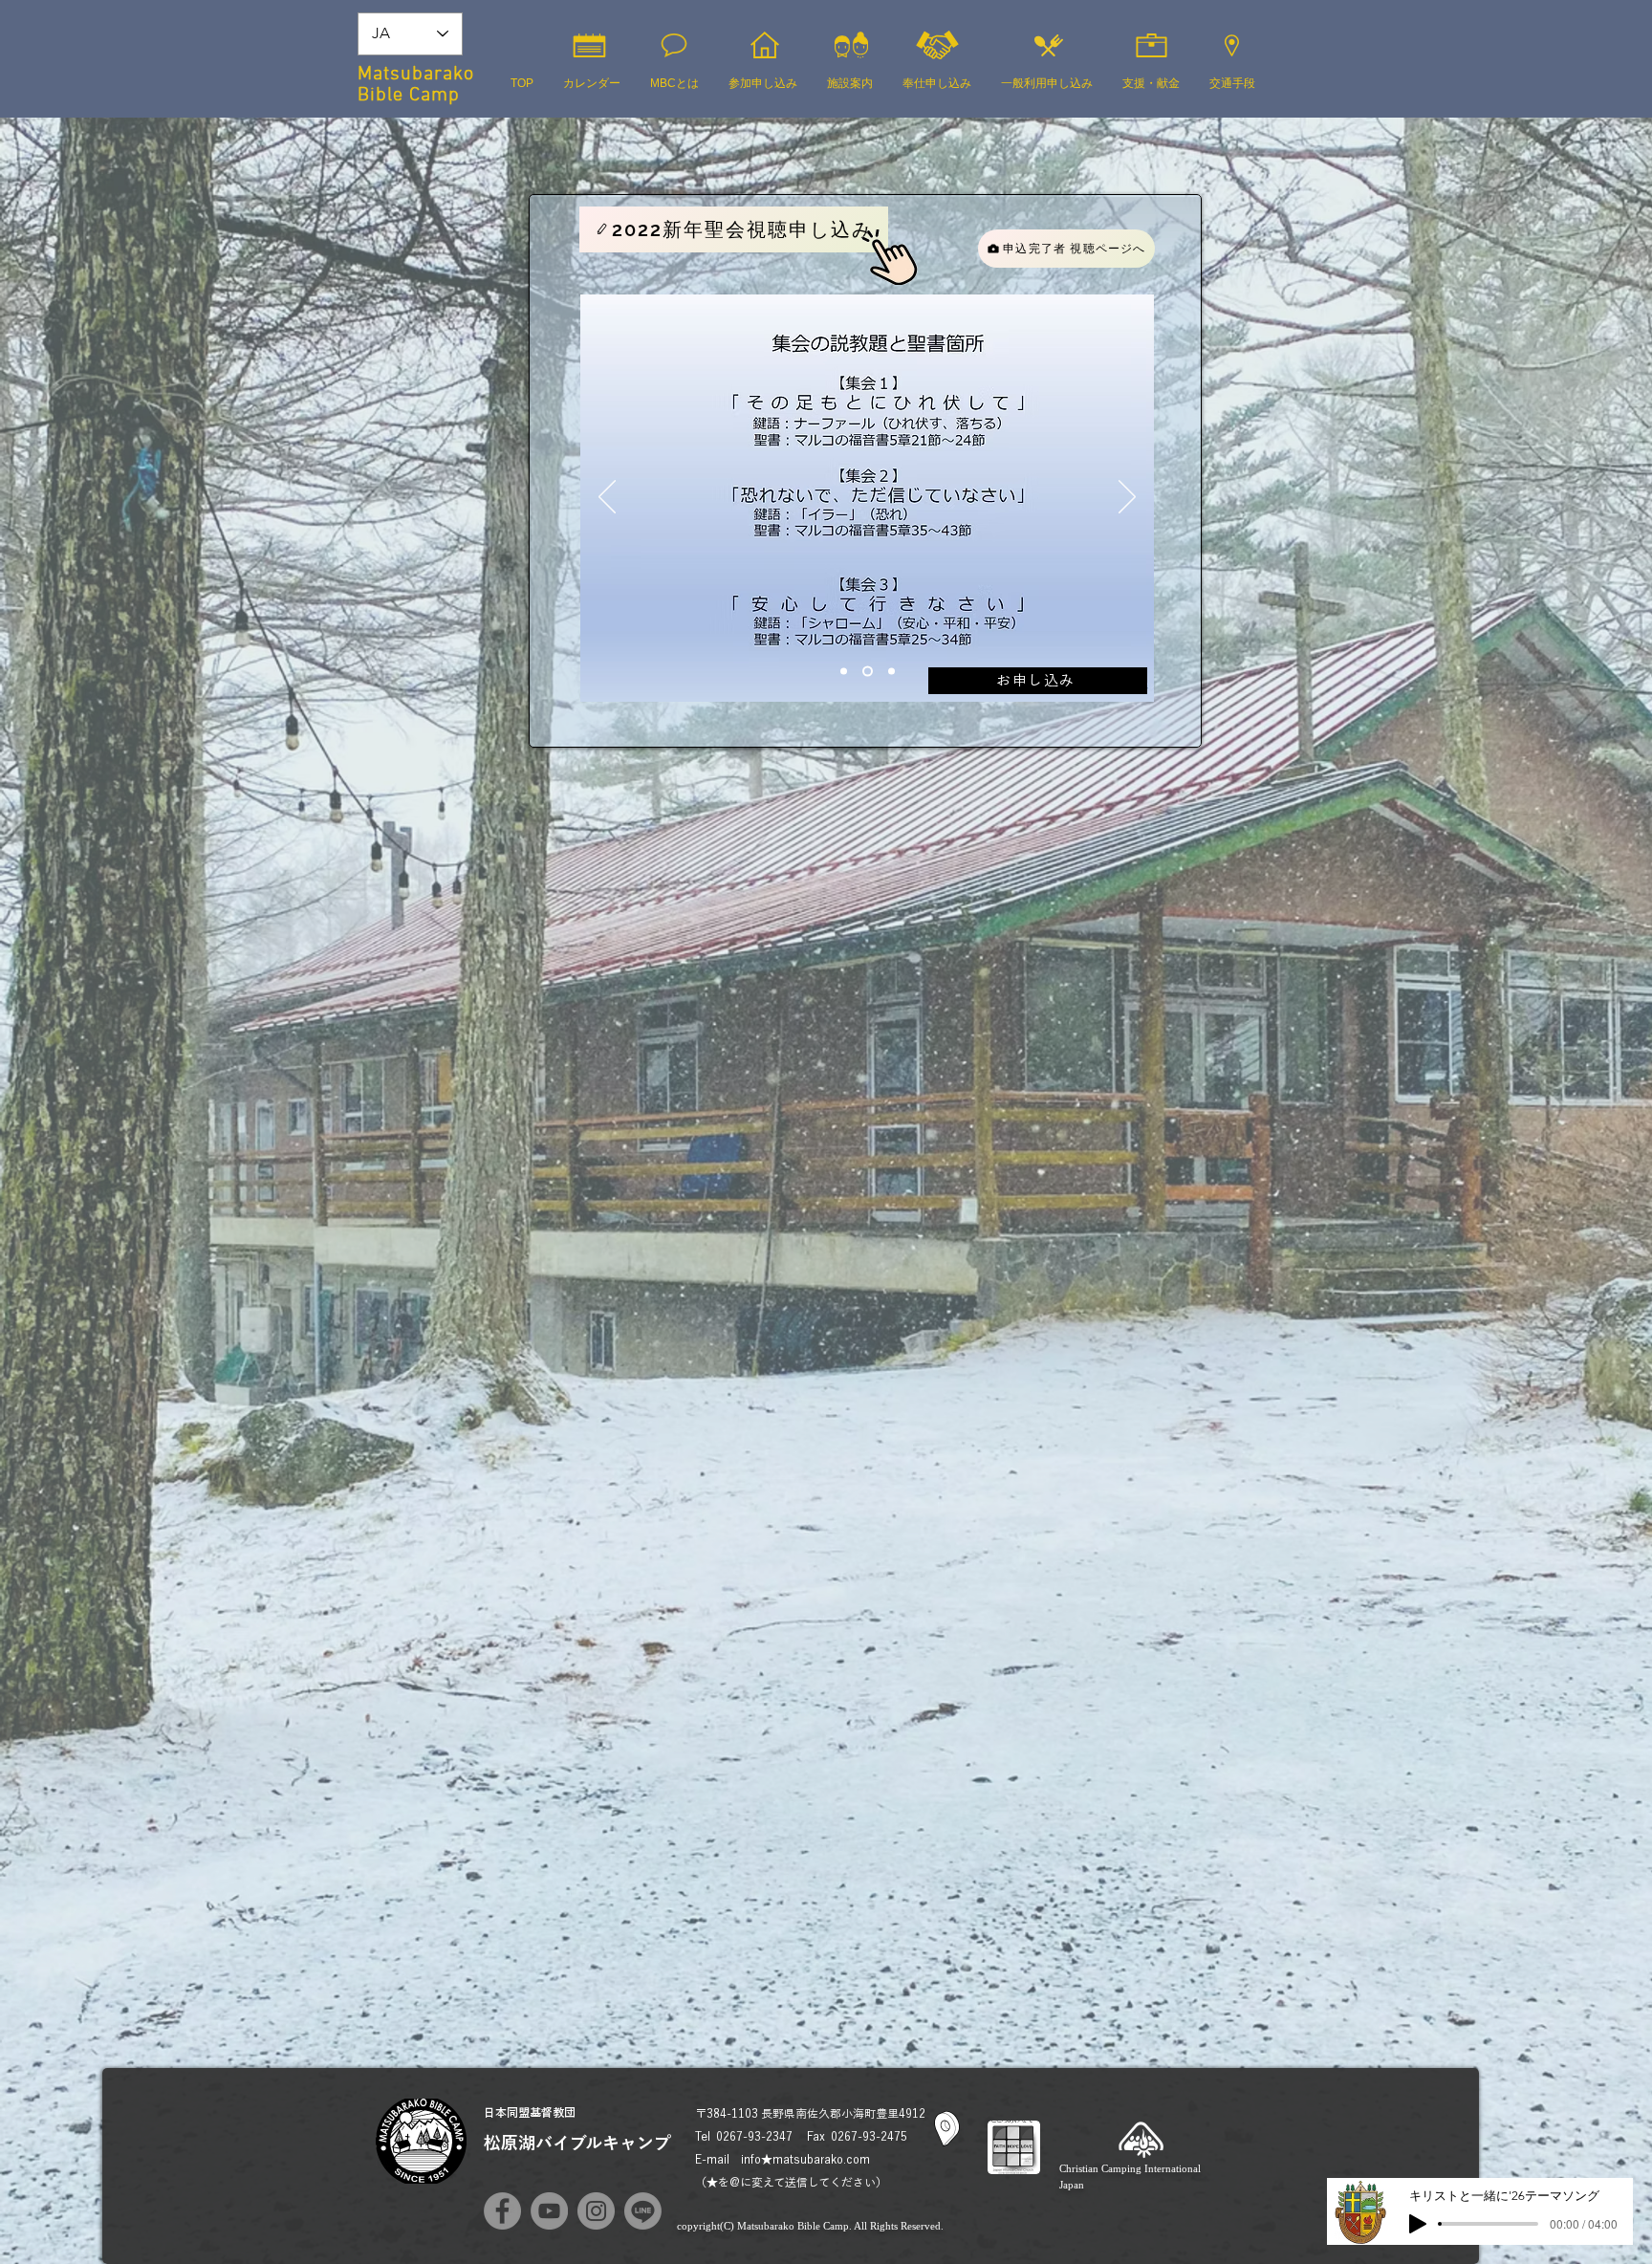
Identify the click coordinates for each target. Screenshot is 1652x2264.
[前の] (607, 498)
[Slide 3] (891, 672)
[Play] (1418, 2224)
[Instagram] (596, 2211)
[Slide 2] (868, 672)
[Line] (643, 2211)
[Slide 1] (844, 672)
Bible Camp (409, 96)
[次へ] (1127, 498)
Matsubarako (416, 75)
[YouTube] (549, 2211)
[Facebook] (502, 2211)
